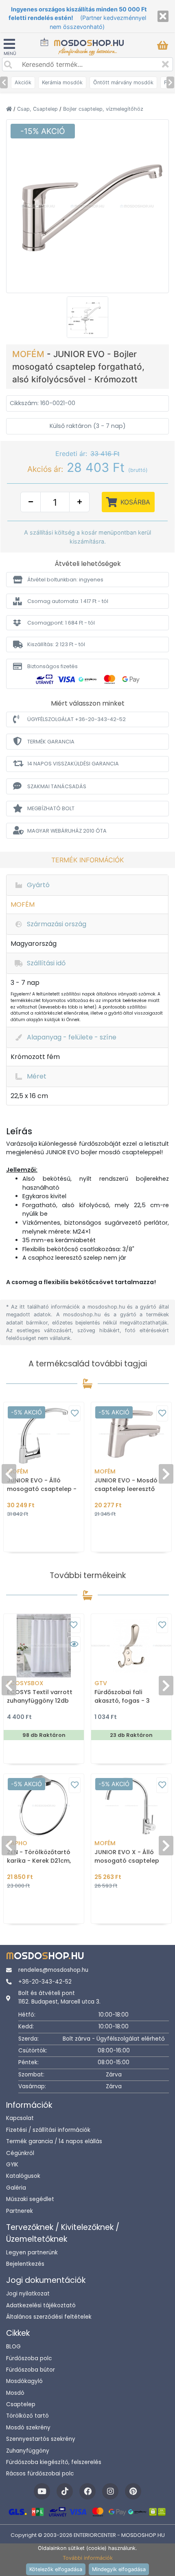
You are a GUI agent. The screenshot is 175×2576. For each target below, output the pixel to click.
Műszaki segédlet (30, 2199)
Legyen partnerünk (32, 2253)
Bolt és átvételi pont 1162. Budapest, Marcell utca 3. (59, 1997)
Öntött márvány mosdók (123, 82)
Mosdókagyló (24, 2381)
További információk (88, 2558)
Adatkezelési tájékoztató (41, 2305)
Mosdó (15, 2393)
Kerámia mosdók (62, 82)
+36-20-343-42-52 (45, 1982)
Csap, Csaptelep (38, 109)
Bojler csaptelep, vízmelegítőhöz (103, 109)
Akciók (23, 82)
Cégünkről (20, 2153)
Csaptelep (21, 2404)
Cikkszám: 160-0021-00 (43, 403)
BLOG (13, 2347)
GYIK (12, 2165)
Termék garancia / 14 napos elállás (54, 2141)
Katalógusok (23, 2176)
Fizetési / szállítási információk (48, 2130)
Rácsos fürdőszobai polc (40, 2474)
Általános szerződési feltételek (49, 2317)
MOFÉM (30, 354)
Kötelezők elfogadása (56, 2569)
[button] (87, 580)
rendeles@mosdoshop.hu (53, 1970)
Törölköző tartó (27, 2416)
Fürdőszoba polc (29, 2358)
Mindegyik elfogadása (119, 2569)
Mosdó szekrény (28, 2428)
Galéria (16, 2188)
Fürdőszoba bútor (31, 2370)
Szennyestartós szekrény (41, 2439)
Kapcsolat (20, 2118)
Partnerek (20, 2211)
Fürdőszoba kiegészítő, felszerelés (54, 2462)
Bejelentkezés (25, 2264)
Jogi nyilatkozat (28, 2294)
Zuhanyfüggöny (28, 2451)
